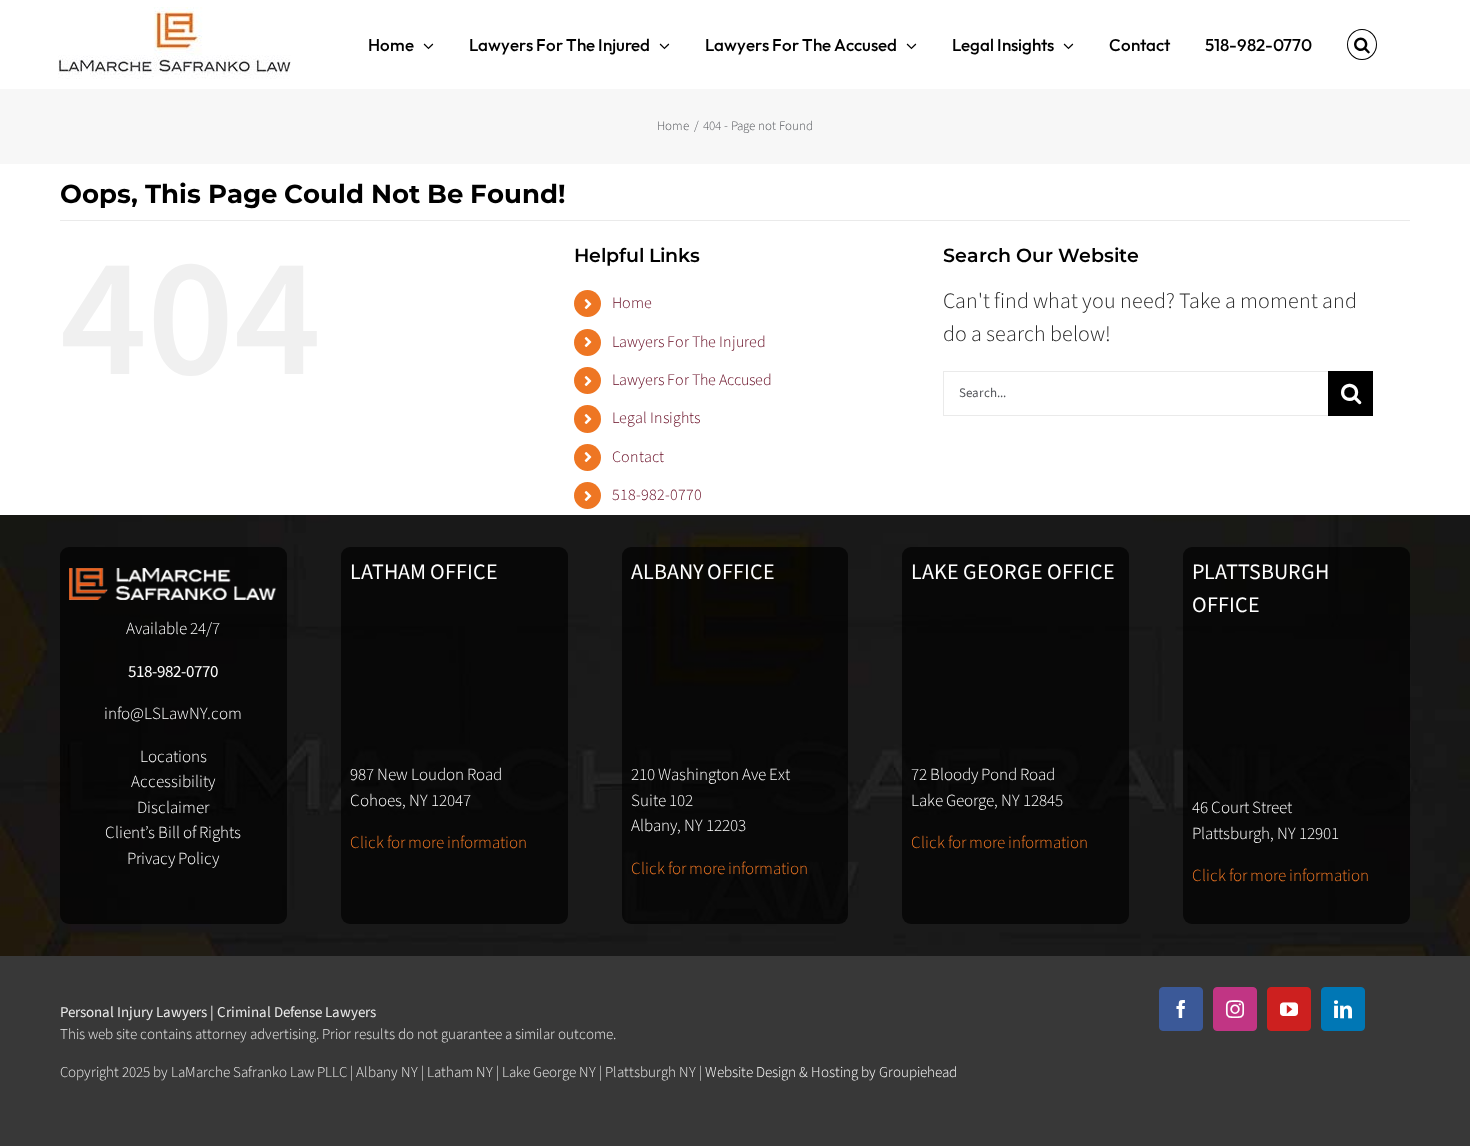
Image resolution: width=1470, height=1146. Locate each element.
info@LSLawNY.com (173, 714)
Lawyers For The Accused (692, 380)
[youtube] (1289, 1009)
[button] (1362, 44)
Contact (638, 457)
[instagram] (1235, 1009)
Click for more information (438, 843)
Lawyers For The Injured (689, 342)
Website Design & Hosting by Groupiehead (831, 1072)
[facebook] (1181, 1009)
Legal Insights (656, 418)
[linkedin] (1343, 1009)
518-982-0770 (657, 495)
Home (632, 303)
